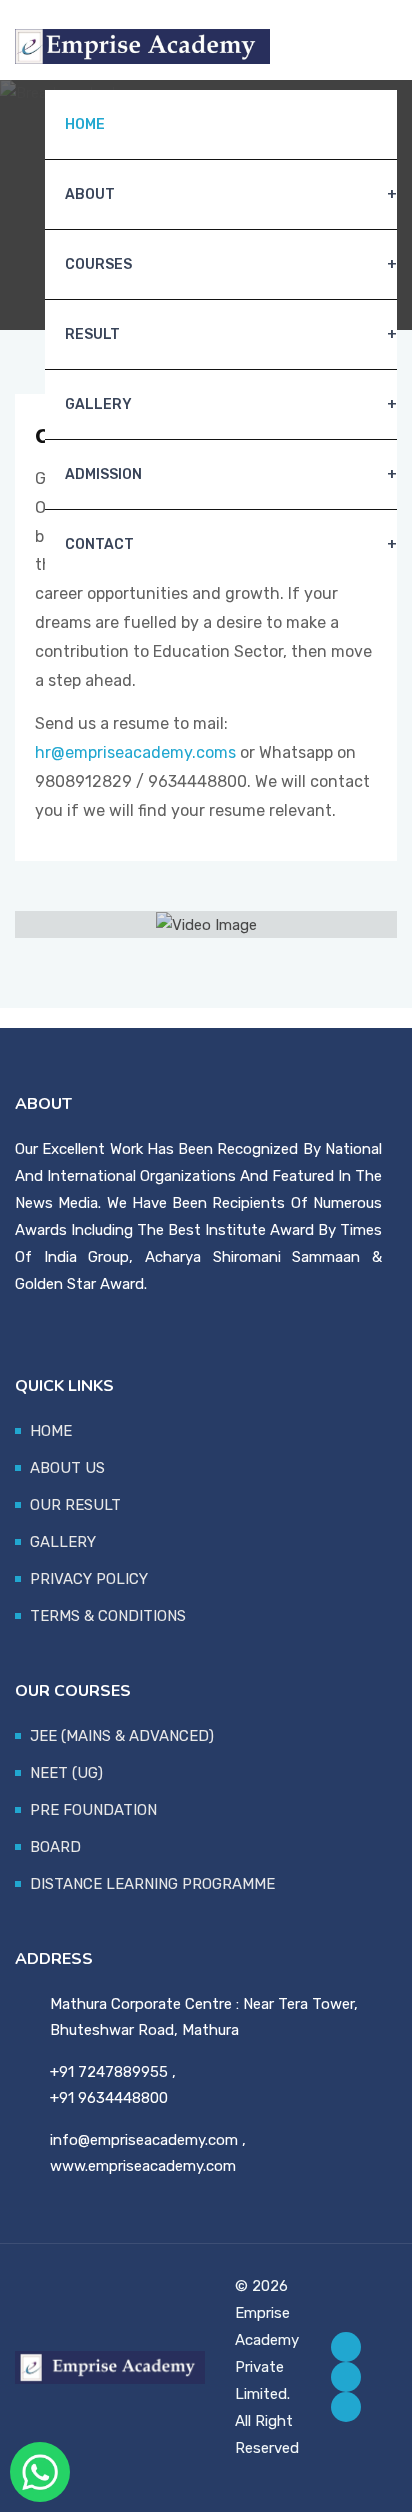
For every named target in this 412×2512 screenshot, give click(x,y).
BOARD (55, 1847)
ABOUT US (67, 1468)
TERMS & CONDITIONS (108, 1616)
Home (85, 124)
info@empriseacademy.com (144, 2140)
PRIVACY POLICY (89, 1579)
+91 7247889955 (109, 2072)
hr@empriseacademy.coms (135, 752)
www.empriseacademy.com (143, 2166)
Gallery (98, 404)
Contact (99, 544)
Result (92, 334)
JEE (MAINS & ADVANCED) (122, 1736)
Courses (98, 264)
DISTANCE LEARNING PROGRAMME (152, 1884)
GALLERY (63, 1542)
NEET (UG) (66, 1773)
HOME (51, 1431)
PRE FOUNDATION (93, 1810)
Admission (103, 474)
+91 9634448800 (109, 2098)
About (90, 194)
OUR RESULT (75, 1505)
